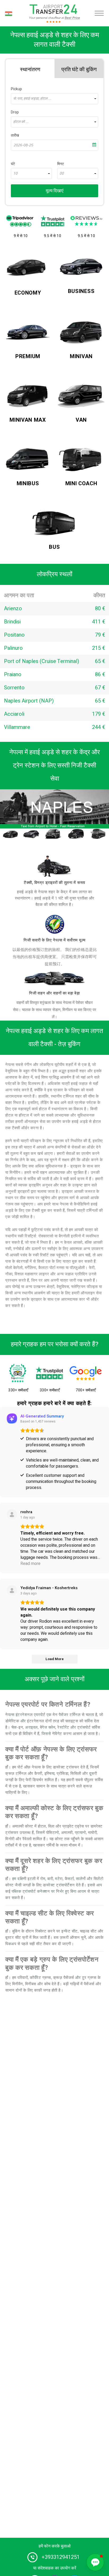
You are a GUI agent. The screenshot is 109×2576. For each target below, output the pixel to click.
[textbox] (54, 99)
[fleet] (54, 978)
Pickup (16, 89)
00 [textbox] (62, 174)
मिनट (61, 164)
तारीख (15, 135)
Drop (15, 112)
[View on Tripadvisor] (12, 1590)
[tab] (30, 69)
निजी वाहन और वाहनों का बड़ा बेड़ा (54, 993)
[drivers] (54, 866)
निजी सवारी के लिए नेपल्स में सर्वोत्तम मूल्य (54, 940)
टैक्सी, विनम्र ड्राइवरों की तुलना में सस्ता (54, 883)
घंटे (13, 164)
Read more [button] (30, 1564)
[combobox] (54, 99)
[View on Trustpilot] (12, 1515)
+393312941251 (61, 2557)
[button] (95, 2562)
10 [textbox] (15, 174)
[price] (54, 924)
